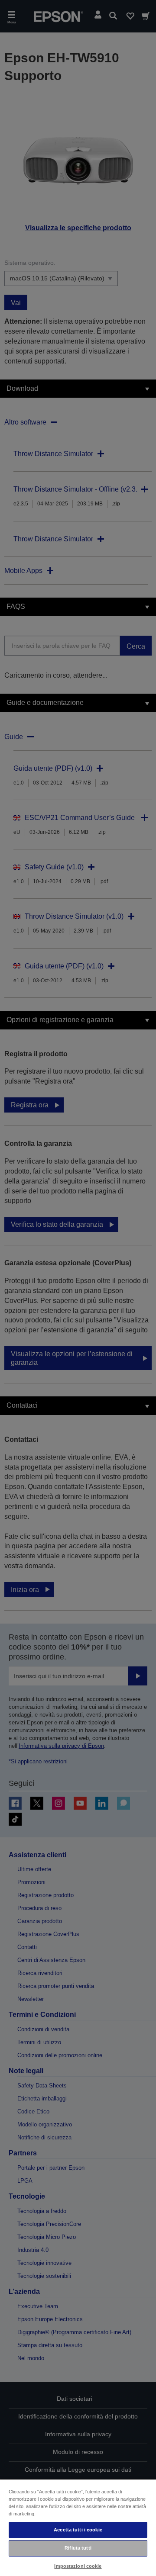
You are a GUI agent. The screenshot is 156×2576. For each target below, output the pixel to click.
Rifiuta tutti (78, 2548)
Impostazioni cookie (78, 2566)
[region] (78, 2527)
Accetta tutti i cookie (78, 2530)
